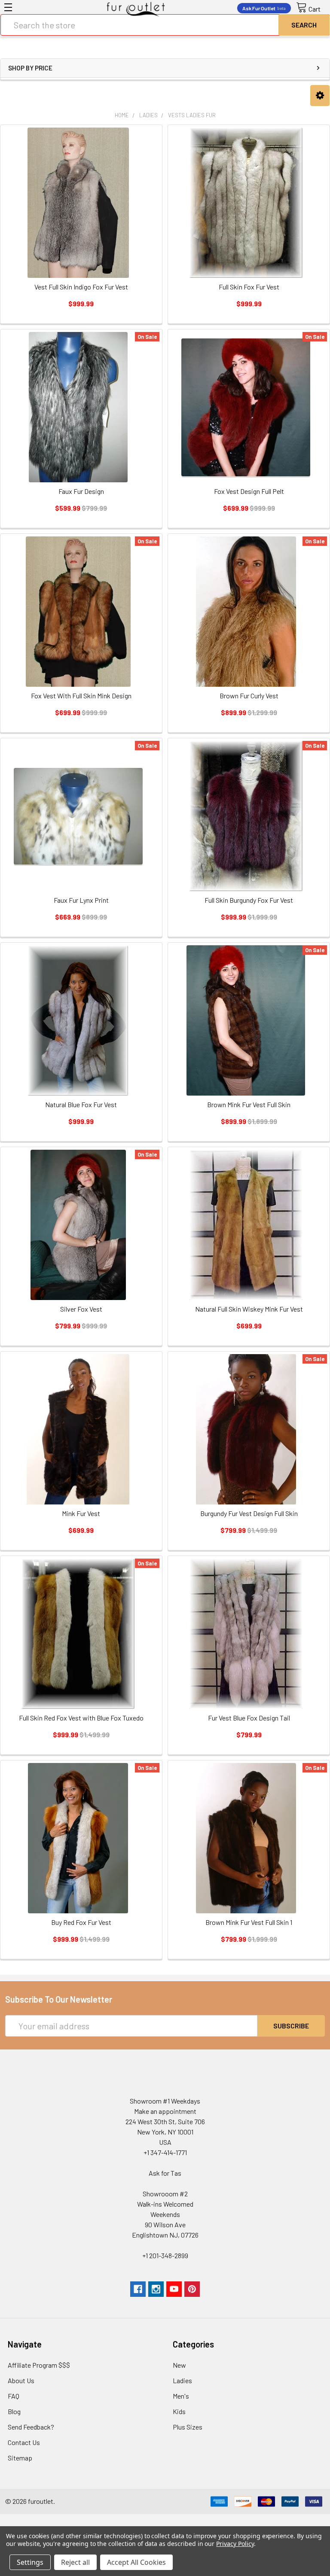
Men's (181, 2396)
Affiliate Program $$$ (39, 2365)
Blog (14, 2411)
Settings (30, 2562)
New (179, 2365)
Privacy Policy (235, 2544)
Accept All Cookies (136, 2562)
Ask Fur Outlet (264, 8)
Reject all (75, 2562)
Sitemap (20, 2458)
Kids (179, 2411)
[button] (320, 96)
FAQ (14, 2396)
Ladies (182, 2380)
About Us (21, 2380)
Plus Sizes (188, 2427)
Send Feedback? (31, 2427)
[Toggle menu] (8, 7)
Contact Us (24, 2442)
